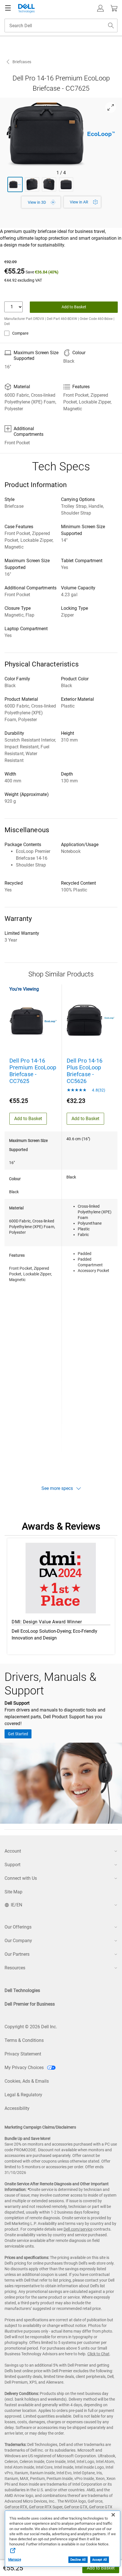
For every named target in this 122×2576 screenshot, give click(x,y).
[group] (61, 134)
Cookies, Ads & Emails (27, 2081)
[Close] (113, 2515)
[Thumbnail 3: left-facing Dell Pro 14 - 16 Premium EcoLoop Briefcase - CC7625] (49, 184)
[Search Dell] (111, 26)
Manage (15, 2560)
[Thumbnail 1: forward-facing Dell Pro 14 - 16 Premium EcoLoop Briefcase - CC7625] (15, 184)
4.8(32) (98, 1090)
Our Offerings (18, 1927)
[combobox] (61, 26)
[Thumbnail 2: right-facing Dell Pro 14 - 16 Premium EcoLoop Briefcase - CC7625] (32, 184)
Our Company (18, 1941)
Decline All (78, 2560)
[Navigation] (8, 8)
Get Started (18, 1734)
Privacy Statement (23, 2054)
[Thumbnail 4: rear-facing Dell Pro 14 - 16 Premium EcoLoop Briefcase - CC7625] (66, 184)
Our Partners (17, 1954)
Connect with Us (21, 1878)
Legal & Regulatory (23, 2095)
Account (13, 1851)
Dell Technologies (22, 1990)
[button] (100, 8)
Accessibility (17, 2108)
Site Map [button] (13, 1892)
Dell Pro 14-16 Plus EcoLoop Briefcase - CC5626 (85, 1071)
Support (12, 1865)
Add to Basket (101, 2568)
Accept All (100, 2560)
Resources (15, 1968)
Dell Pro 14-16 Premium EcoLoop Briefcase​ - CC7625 (33, 1071)
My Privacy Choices (25, 2068)
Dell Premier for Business (30, 2004)
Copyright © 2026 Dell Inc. (31, 2027)
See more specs (57, 1488)
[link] (82, 202)
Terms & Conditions (24, 2040)
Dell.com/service (78, 2229)
